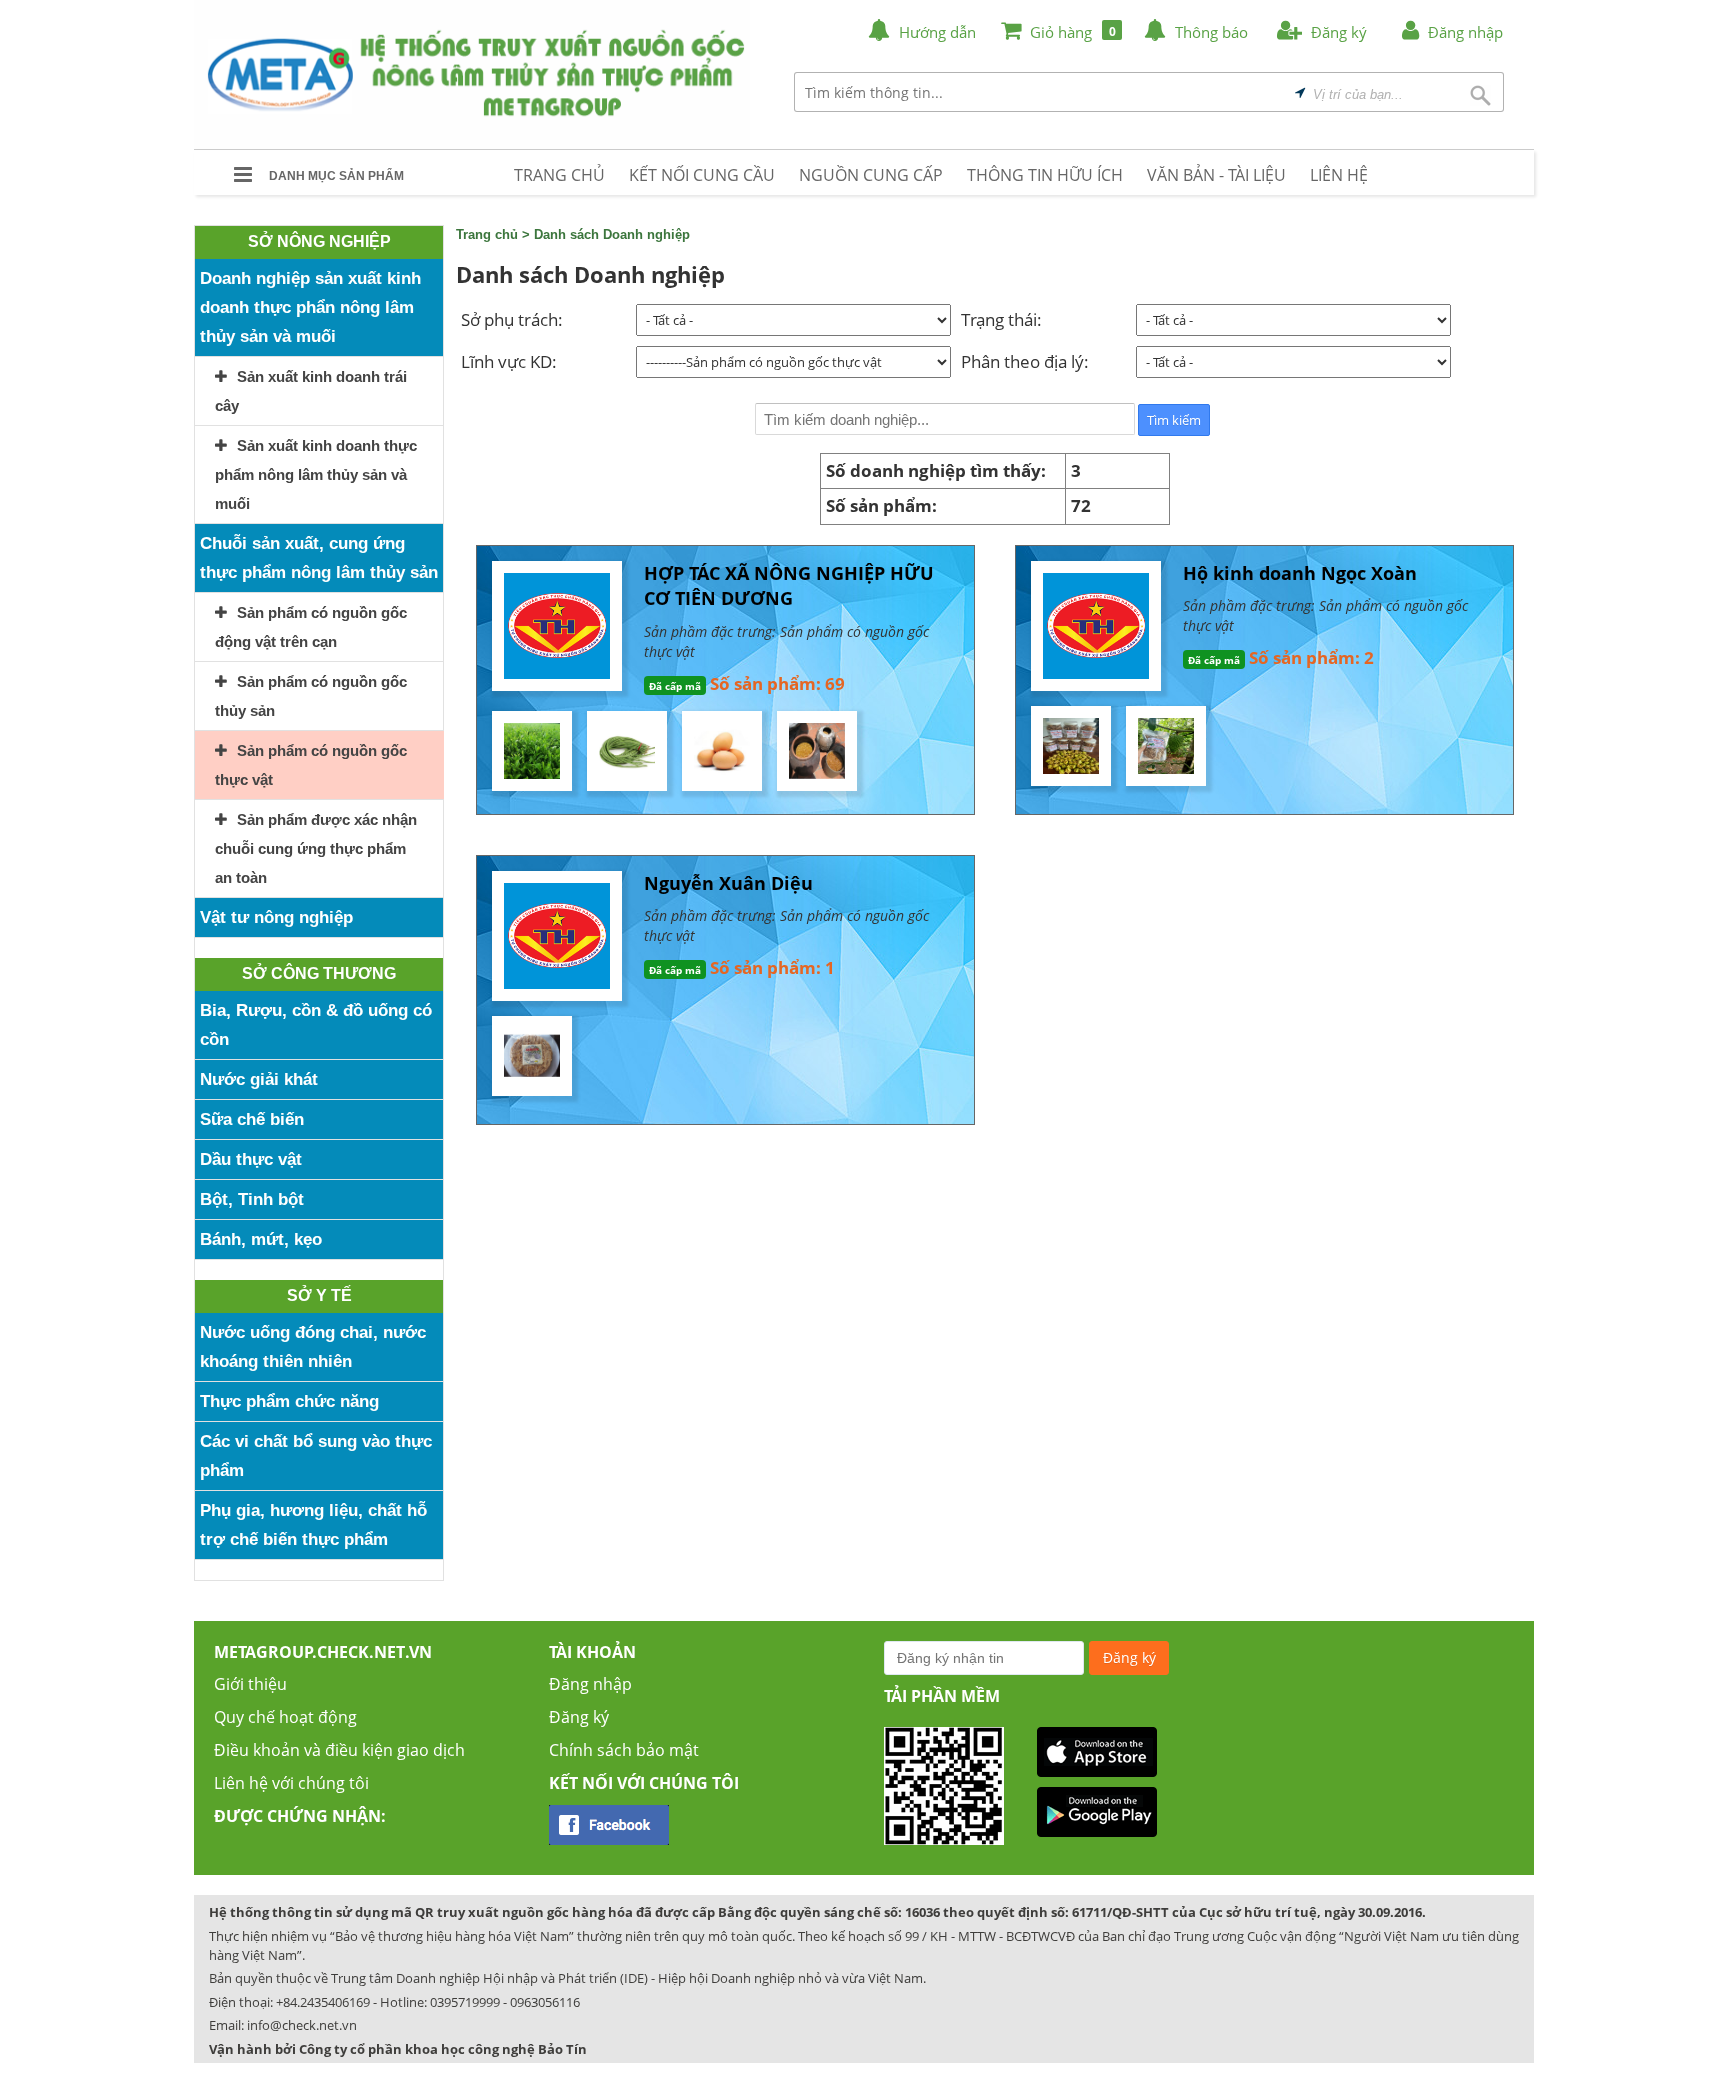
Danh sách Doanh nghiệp (612, 234)
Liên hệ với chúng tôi (291, 1783)
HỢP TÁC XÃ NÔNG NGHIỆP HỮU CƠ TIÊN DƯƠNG (789, 586)
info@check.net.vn (302, 2025)
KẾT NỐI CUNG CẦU (702, 175)
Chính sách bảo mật (624, 1750)
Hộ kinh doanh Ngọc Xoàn (1300, 573)
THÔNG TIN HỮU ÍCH (1045, 175)
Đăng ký (579, 1717)
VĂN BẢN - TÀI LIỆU (1216, 175)
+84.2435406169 (323, 2002)
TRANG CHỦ (559, 175)
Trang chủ (487, 234)
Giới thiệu (250, 1684)
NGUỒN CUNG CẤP (871, 175)
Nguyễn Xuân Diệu (728, 883)
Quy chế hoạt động (285, 1717)
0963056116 (545, 2002)
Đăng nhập (590, 1684)
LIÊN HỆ (1339, 175)
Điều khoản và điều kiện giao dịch (339, 1750)
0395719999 (465, 2002)
